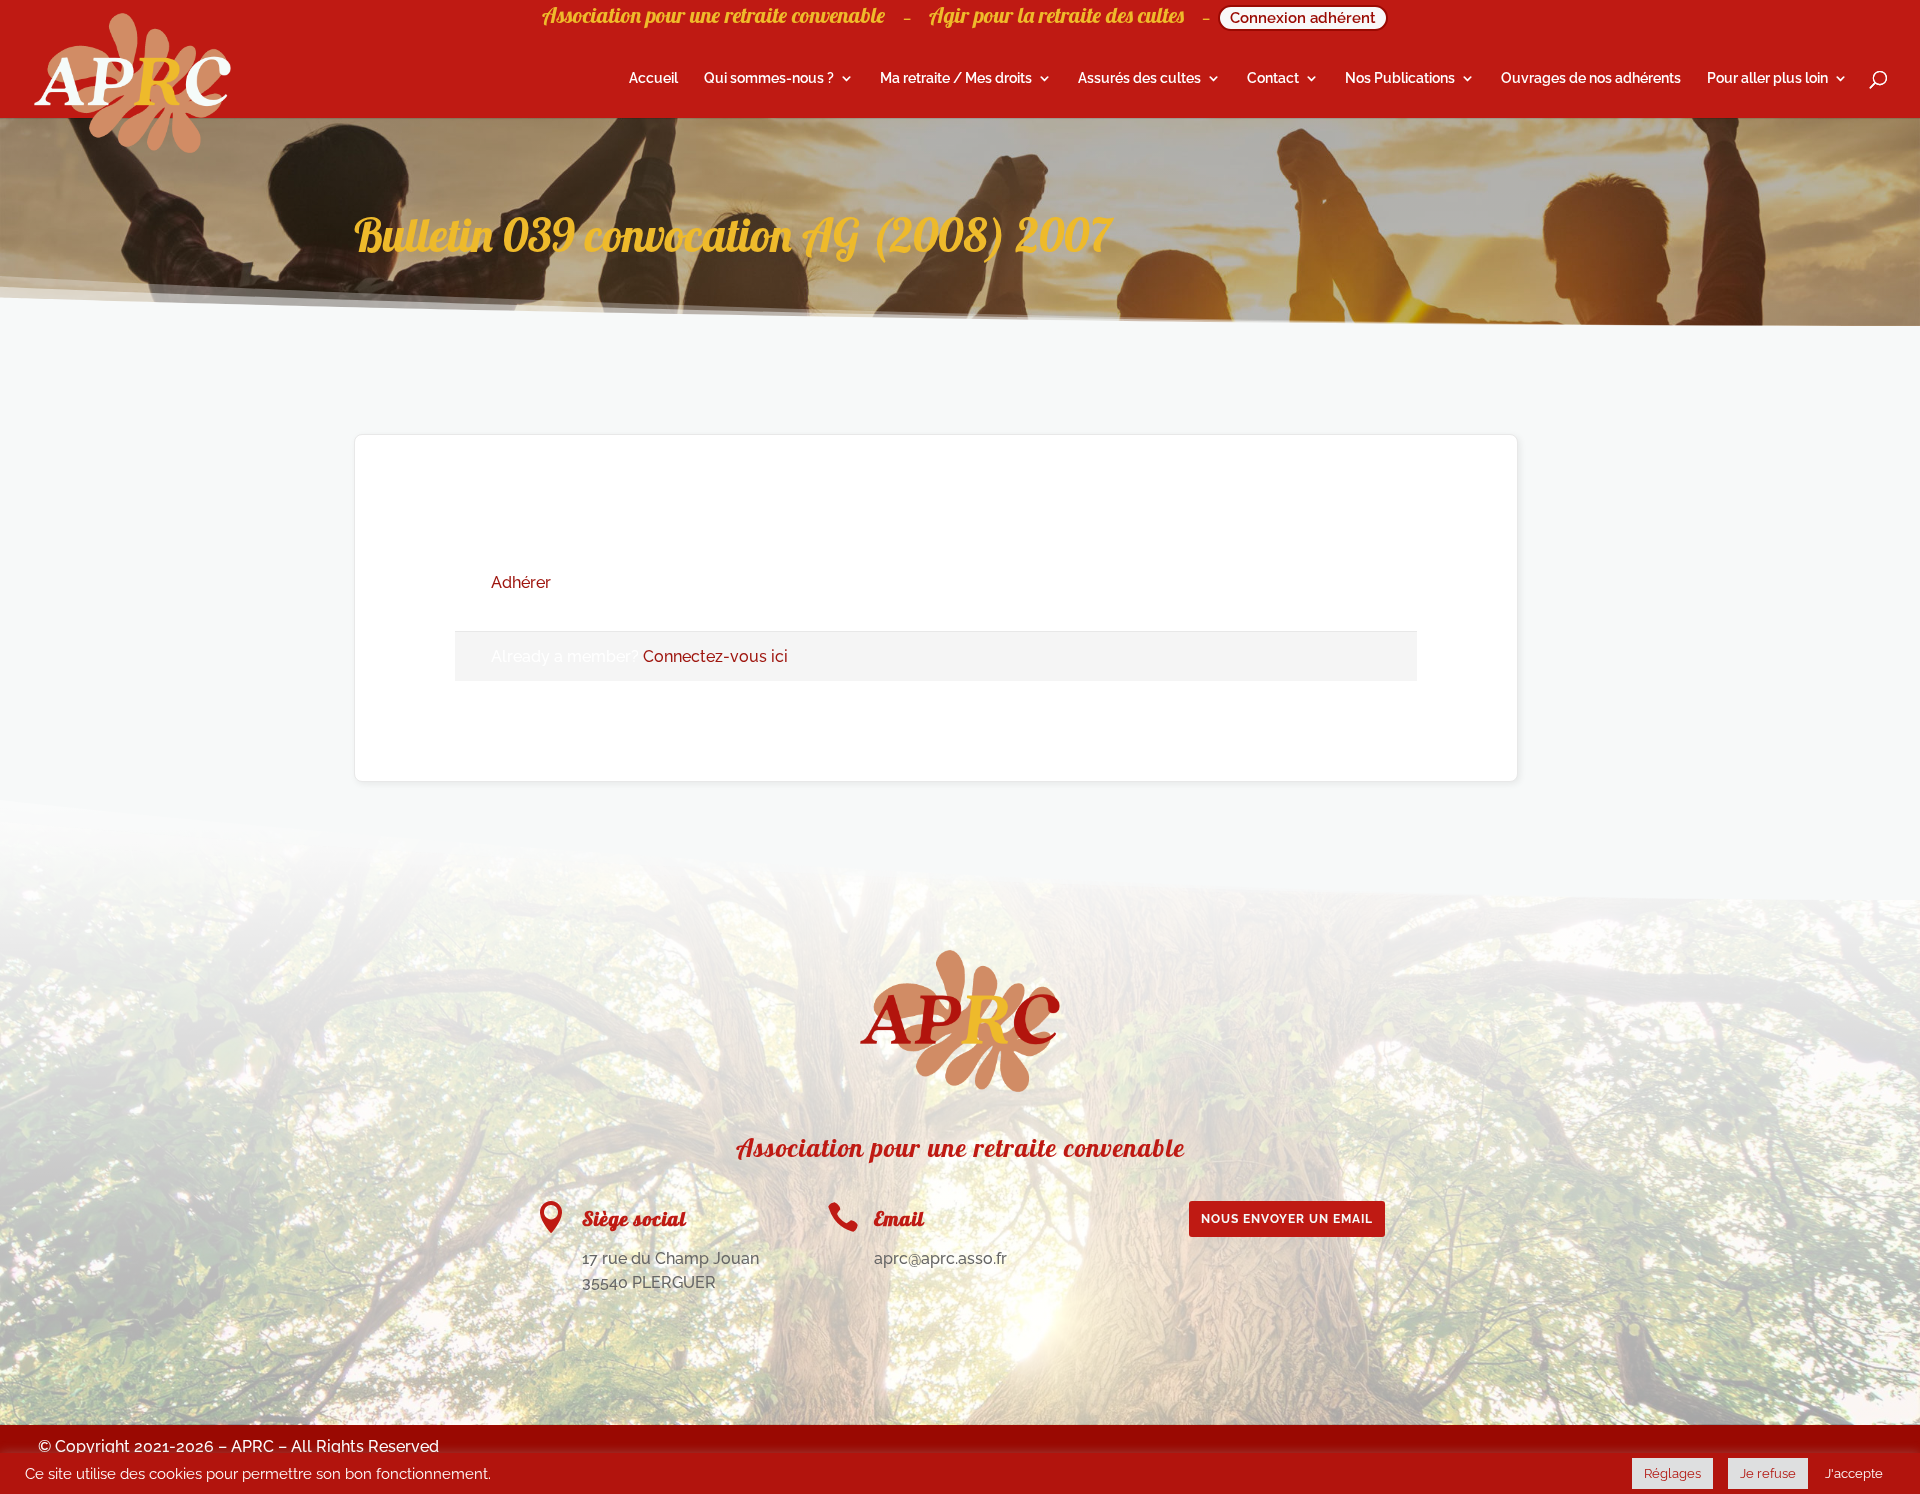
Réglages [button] (1672, 1473)
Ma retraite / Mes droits (956, 78)
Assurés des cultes (1139, 78)
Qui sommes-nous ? (769, 78)
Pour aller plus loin (1767, 78)
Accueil (653, 78)
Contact (1273, 78)
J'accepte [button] (1854, 1473)
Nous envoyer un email (1287, 1219)
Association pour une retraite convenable (713, 19)
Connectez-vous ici (715, 656)
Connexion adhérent (1303, 18)
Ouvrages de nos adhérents (1591, 78)
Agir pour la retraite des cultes (1056, 19)
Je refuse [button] (1768, 1473)
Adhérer (521, 582)
